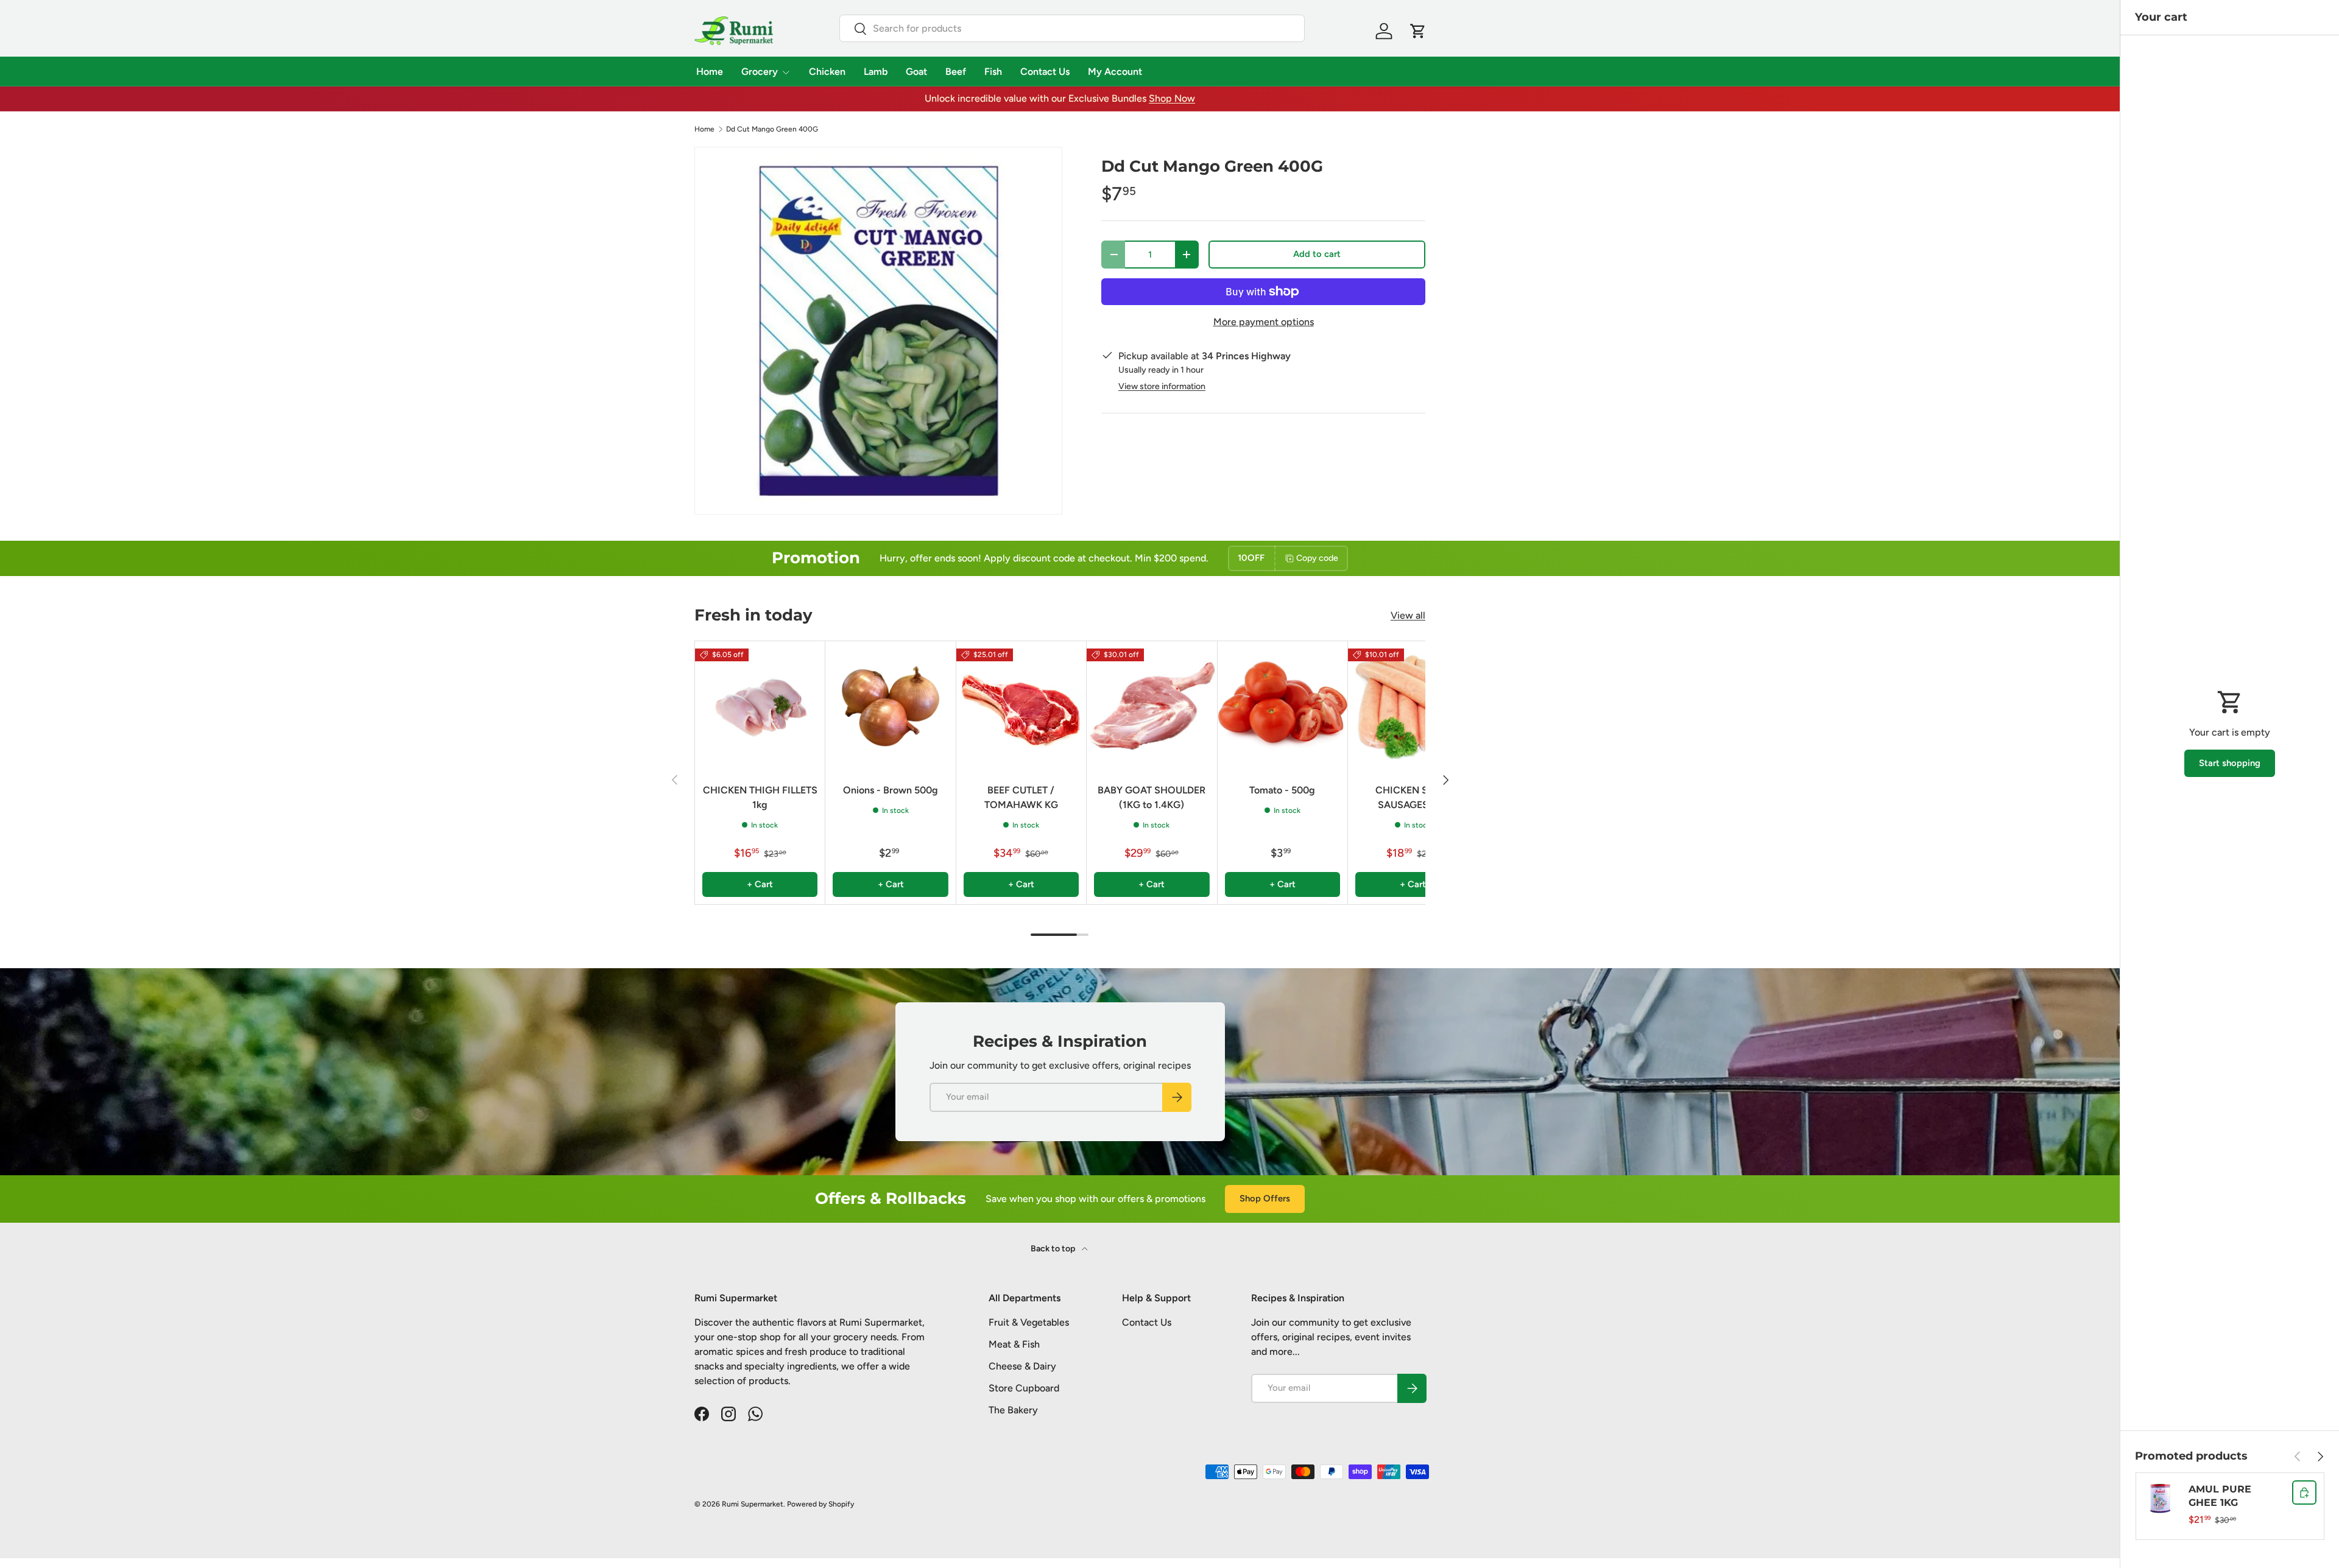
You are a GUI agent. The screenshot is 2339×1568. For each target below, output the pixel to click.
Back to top (1054, 1249)
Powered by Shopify (820, 1504)
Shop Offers (1265, 1198)
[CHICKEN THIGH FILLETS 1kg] (760, 706)
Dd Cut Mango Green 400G (772, 129)
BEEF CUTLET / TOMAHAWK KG (1021, 797)
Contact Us (1045, 72)
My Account (1115, 72)
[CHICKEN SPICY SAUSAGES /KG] (1413, 706)
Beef (956, 72)
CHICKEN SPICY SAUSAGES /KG (1413, 797)
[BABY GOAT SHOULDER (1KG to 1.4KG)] (1152, 706)
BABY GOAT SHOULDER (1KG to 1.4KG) (1152, 797)
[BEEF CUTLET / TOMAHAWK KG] (1021, 706)
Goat (916, 72)
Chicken (827, 72)
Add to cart (1317, 254)
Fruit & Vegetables (1029, 1322)
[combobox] (1072, 28)
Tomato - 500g (1282, 790)
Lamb (876, 72)
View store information (1162, 386)
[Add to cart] (2304, 1492)
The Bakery (1013, 1410)
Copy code (1317, 558)
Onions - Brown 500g (891, 790)
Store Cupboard (1024, 1388)
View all (1408, 615)
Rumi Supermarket (753, 1504)
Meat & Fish (1014, 1344)
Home (710, 72)
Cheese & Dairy (1022, 1366)
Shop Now (1172, 98)
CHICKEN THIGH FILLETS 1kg (760, 797)
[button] (1418, 31)
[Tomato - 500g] (1282, 706)
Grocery (760, 72)
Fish (993, 72)
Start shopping (2230, 763)
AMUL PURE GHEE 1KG (2220, 1496)
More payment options (1264, 322)
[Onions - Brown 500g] (890, 706)
